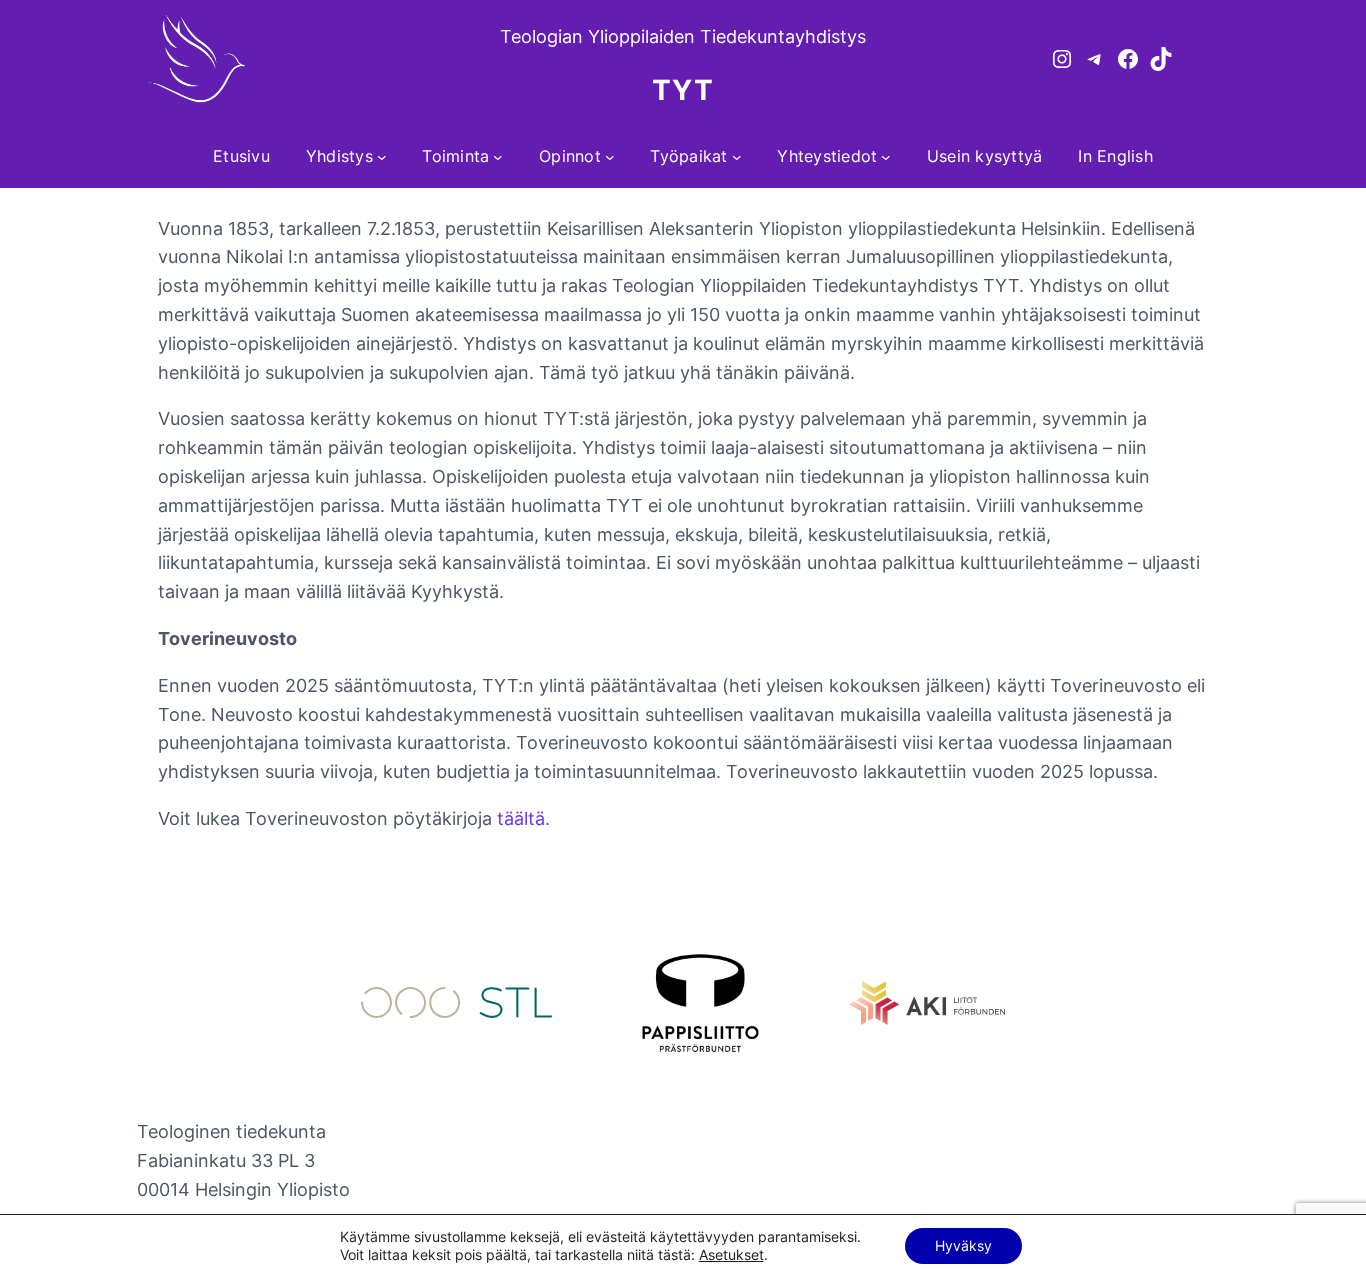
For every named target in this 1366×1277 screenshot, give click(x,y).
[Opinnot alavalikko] (610, 157)
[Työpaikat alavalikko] (737, 157)
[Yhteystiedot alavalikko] (886, 157)
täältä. (523, 818)
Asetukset (731, 1254)
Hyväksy (963, 1245)
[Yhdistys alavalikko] (382, 157)
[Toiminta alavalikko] (498, 157)
